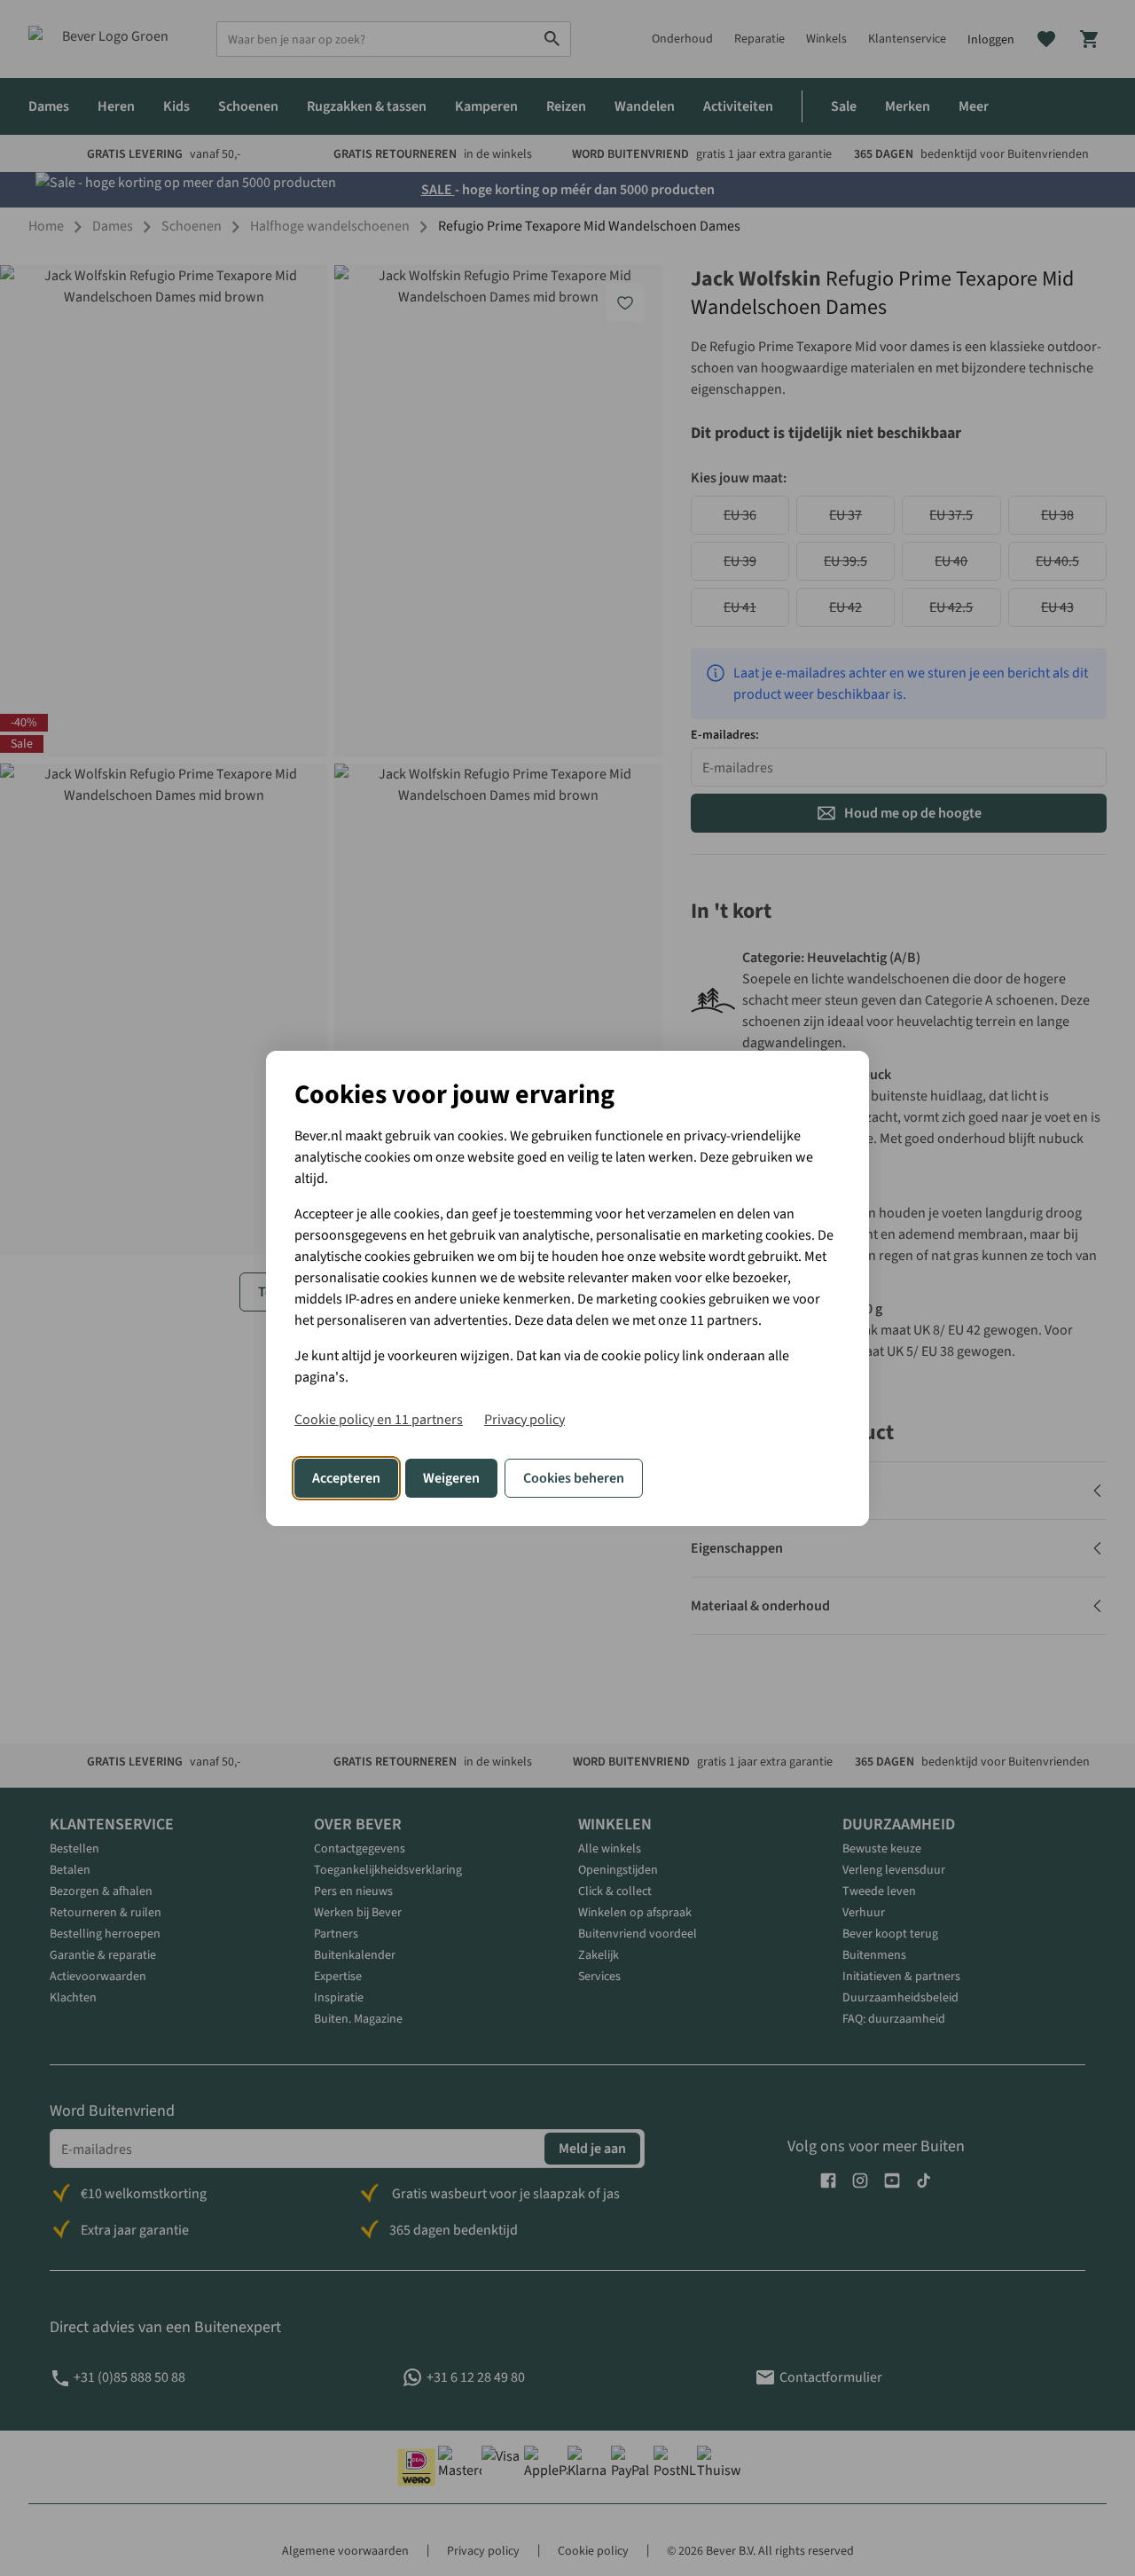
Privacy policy (524, 1420)
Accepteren (346, 1478)
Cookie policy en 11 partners (379, 1420)
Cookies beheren (574, 1478)
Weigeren (451, 1478)
